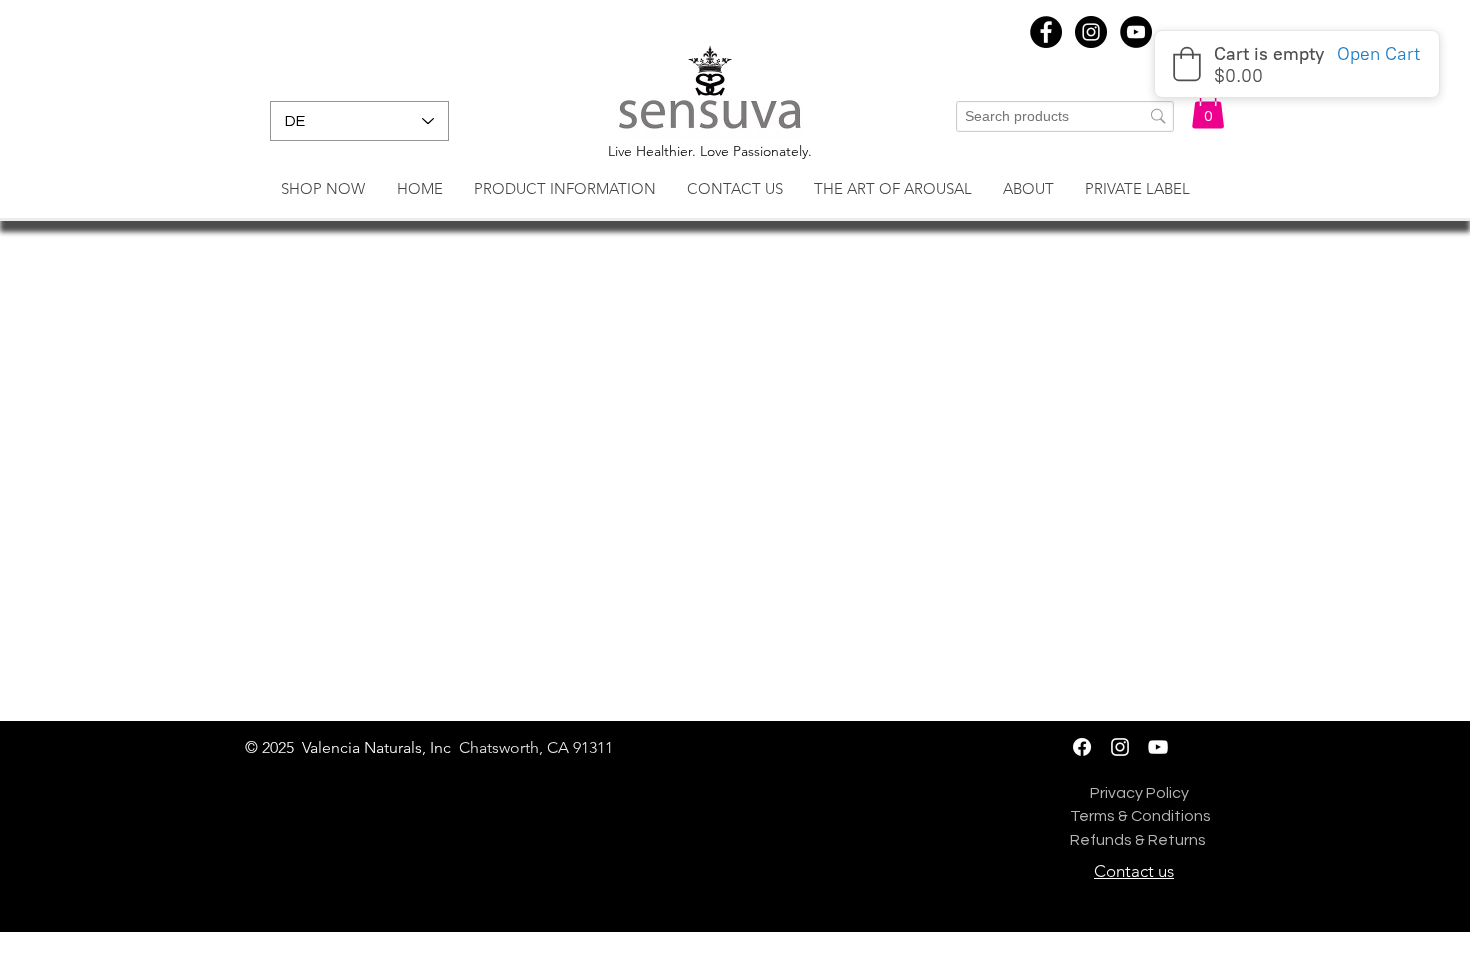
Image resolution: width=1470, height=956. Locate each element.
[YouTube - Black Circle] (1136, 32)
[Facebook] (1082, 747)
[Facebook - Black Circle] (1046, 32)
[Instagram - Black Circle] (1091, 32)
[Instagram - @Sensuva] (1120, 747)
